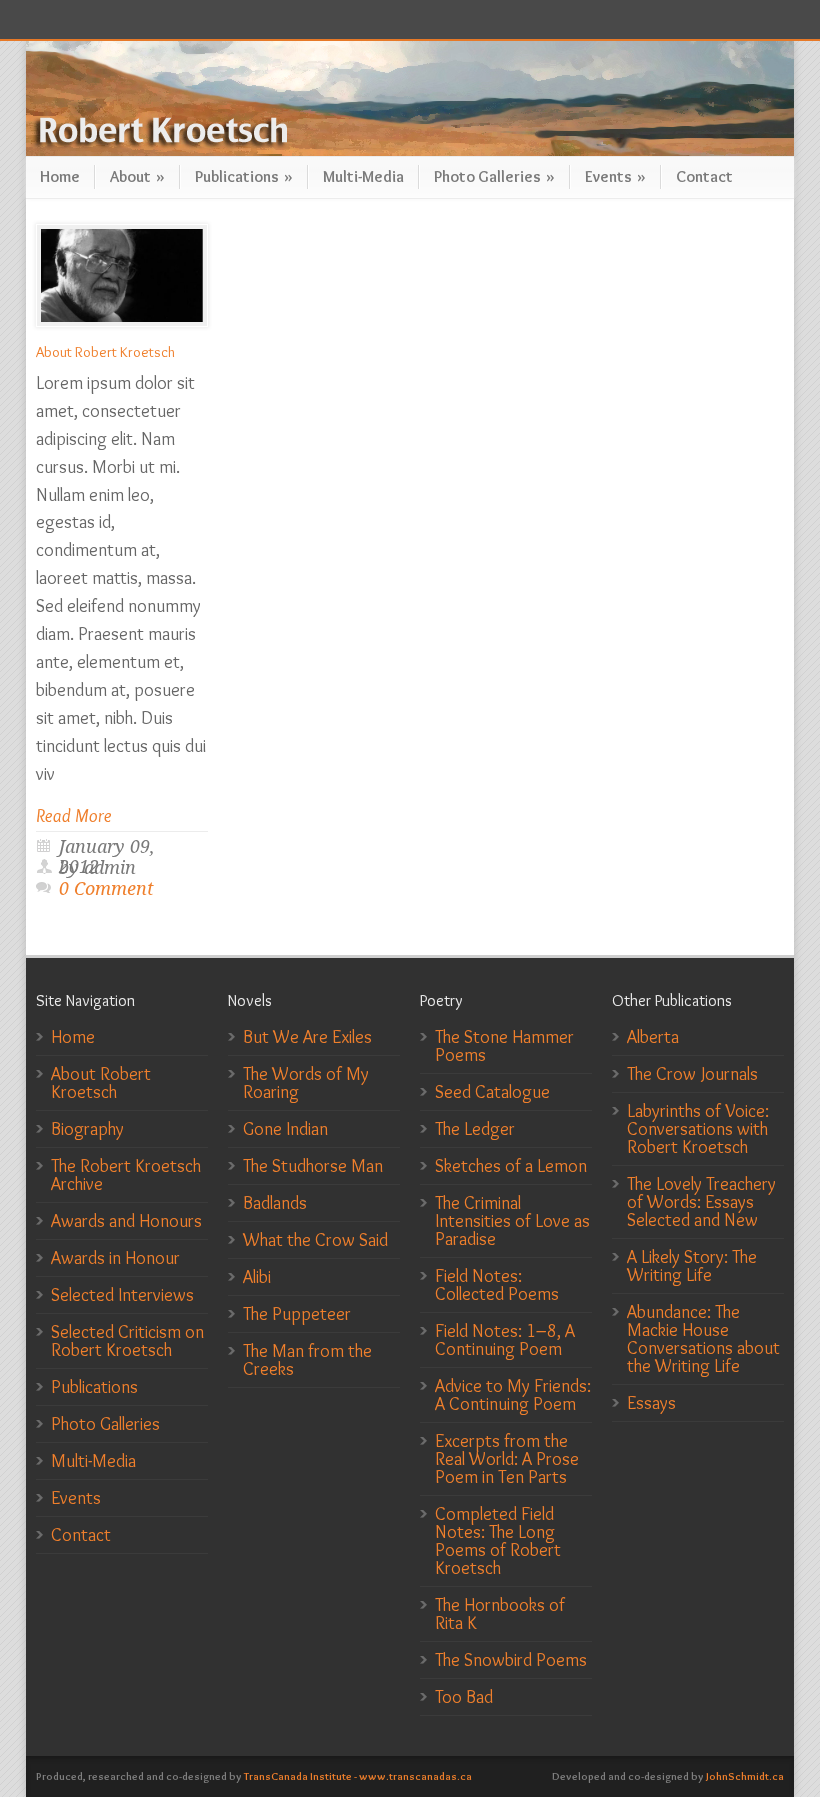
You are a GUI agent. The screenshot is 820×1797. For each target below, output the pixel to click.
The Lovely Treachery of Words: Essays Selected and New (701, 1202)
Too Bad (464, 1697)
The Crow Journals (692, 1074)
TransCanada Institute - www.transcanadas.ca (358, 1776)
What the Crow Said (315, 1240)
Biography (87, 1129)
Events (615, 176)
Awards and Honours (126, 1221)
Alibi (257, 1277)
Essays (651, 1403)
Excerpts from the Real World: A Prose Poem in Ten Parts (507, 1459)
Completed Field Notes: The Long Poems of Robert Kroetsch (498, 1541)
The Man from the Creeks (307, 1360)
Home (60, 176)
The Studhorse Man (313, 1166)
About (137, 176)
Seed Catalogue (492, 1092)
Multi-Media (363, 176)
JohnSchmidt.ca (745, 1776)
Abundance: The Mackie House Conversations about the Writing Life (703, 1339)
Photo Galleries (494, 176)
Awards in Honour (115, 1258)
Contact (704, 176)
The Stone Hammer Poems (504, 1046)
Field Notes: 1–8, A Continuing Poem (505, 1340)
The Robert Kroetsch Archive (126, 1175)
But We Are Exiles (307, 1037)
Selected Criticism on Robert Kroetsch (127, 1341)
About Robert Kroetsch (105, 352)
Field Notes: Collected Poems (497, 1285)
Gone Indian (285, 1129)
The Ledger (475, 1129)
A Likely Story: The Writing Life (692, 1266)
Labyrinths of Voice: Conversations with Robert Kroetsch (698, 1129)
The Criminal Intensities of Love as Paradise (512, 1221)
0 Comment (106, 888)
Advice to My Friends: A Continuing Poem (513, 1395)
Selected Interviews (122, 1295)
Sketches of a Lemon (511, 1166)
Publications (244, 176)
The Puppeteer (297, 1314)
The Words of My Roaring (306, 1083)
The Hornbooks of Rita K (500, 1614)
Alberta (653, 1037)
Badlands (275, 1203)
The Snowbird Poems (511, 1660)
